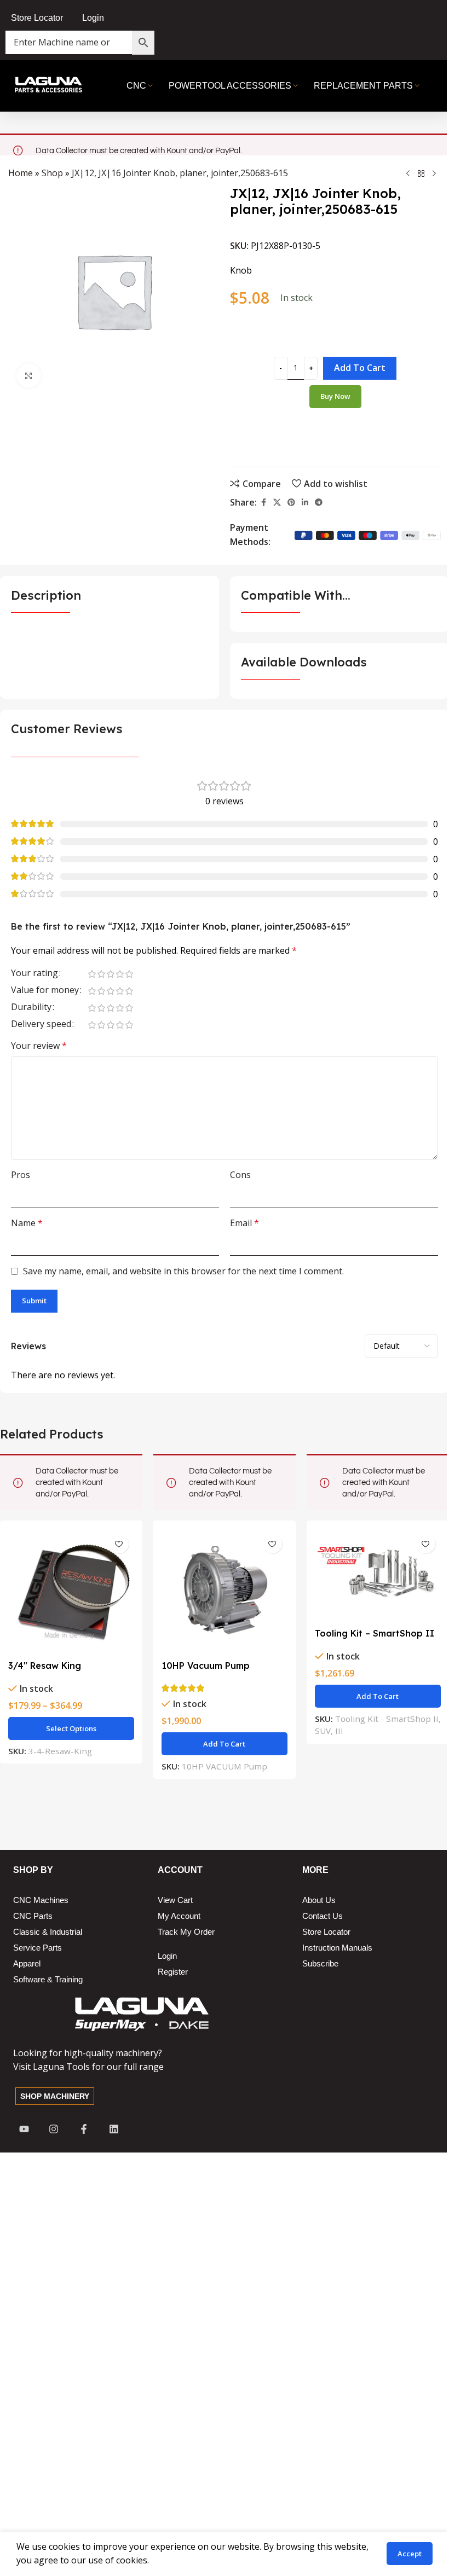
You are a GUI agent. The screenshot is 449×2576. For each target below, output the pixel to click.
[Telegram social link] (319, 503)
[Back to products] (421, 173)
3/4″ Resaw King (45, 1666)
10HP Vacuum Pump (206, 1666)
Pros (21, 1175)
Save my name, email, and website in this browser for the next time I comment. (183, 1271)
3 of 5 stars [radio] (110, 974)
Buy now (335, 396)
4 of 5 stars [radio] (120, 974)
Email (244, 1223)
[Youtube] (24, 2129)
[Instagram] (54, 2129)
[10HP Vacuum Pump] (225, 1592)
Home (21, 173)
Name (27, 1223)
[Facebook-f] (84, 2129)
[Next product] (434, 173)
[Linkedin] (114, 2129)
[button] (225, 1744)
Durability (31, 1008)
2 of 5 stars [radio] (101, 974)
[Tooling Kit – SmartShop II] (378, 1576)
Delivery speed (41, 1025)
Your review (39, 1046)
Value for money (45, 991)
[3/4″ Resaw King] (71, 1592)
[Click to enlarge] (29, 376)
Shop (52, 173)
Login (93, 18)
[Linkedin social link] (305, 503)
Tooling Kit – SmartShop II (375, 1633)
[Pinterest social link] (291, 503)
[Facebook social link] (263, 503)
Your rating (34, 974)
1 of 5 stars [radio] (92, 974)
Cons (240, 1175)
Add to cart (360, 368)
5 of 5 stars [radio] (129, 974)
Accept (410, 2554)
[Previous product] (408, 173)
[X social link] (277, 503)
